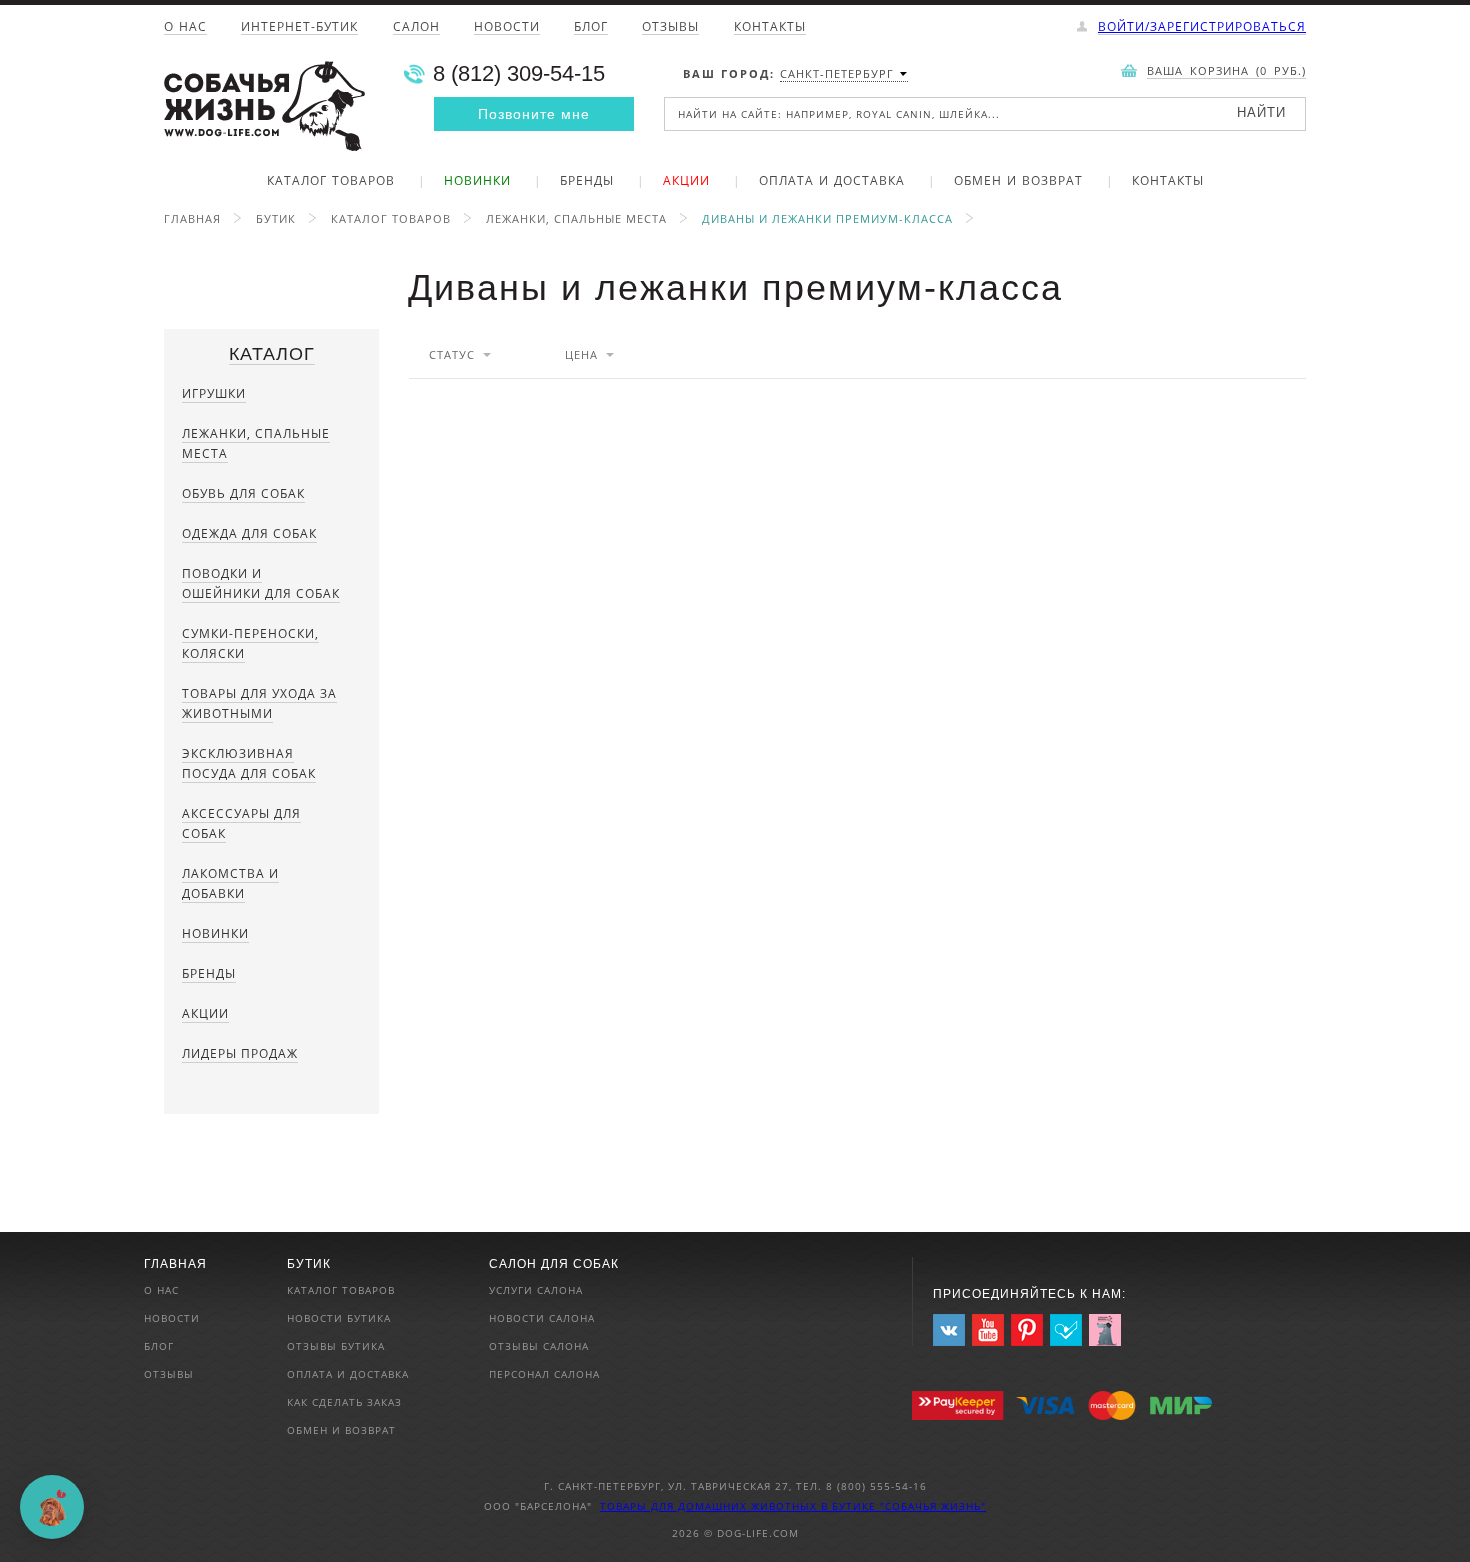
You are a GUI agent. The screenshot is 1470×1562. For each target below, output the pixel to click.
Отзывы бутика (336, 1346)
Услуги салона (536, 1290)
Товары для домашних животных (710, 1506)
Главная (192, 218)
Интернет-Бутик (299, 28)
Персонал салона (544, 1374)
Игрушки (214, 393)
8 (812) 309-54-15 (519, 74)
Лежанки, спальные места (576, 218)
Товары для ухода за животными (259, 703)
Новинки (477, 182)
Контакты (770, 28)
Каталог (272, 354)
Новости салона (542, 1318)
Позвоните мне (534, 114)
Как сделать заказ (344, 1402)
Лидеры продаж (240, 1053)
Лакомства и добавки (230, 883)
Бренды (587, 182)
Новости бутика (339, 1318)
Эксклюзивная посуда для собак (249, 763)
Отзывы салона (539, 1346)
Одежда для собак (249, 533)
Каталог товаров (331, 182)
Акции (686, 182)
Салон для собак (554, 1264)
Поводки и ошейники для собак (261, 583)
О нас (185, 28)
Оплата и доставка (832, 182)
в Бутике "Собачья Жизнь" (903, 1506)
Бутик (276, 218)
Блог (591, 28)
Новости (507, 28)
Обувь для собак (243, 493)
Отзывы (670, 28)
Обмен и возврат (1018, 182)
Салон (416, 28)
